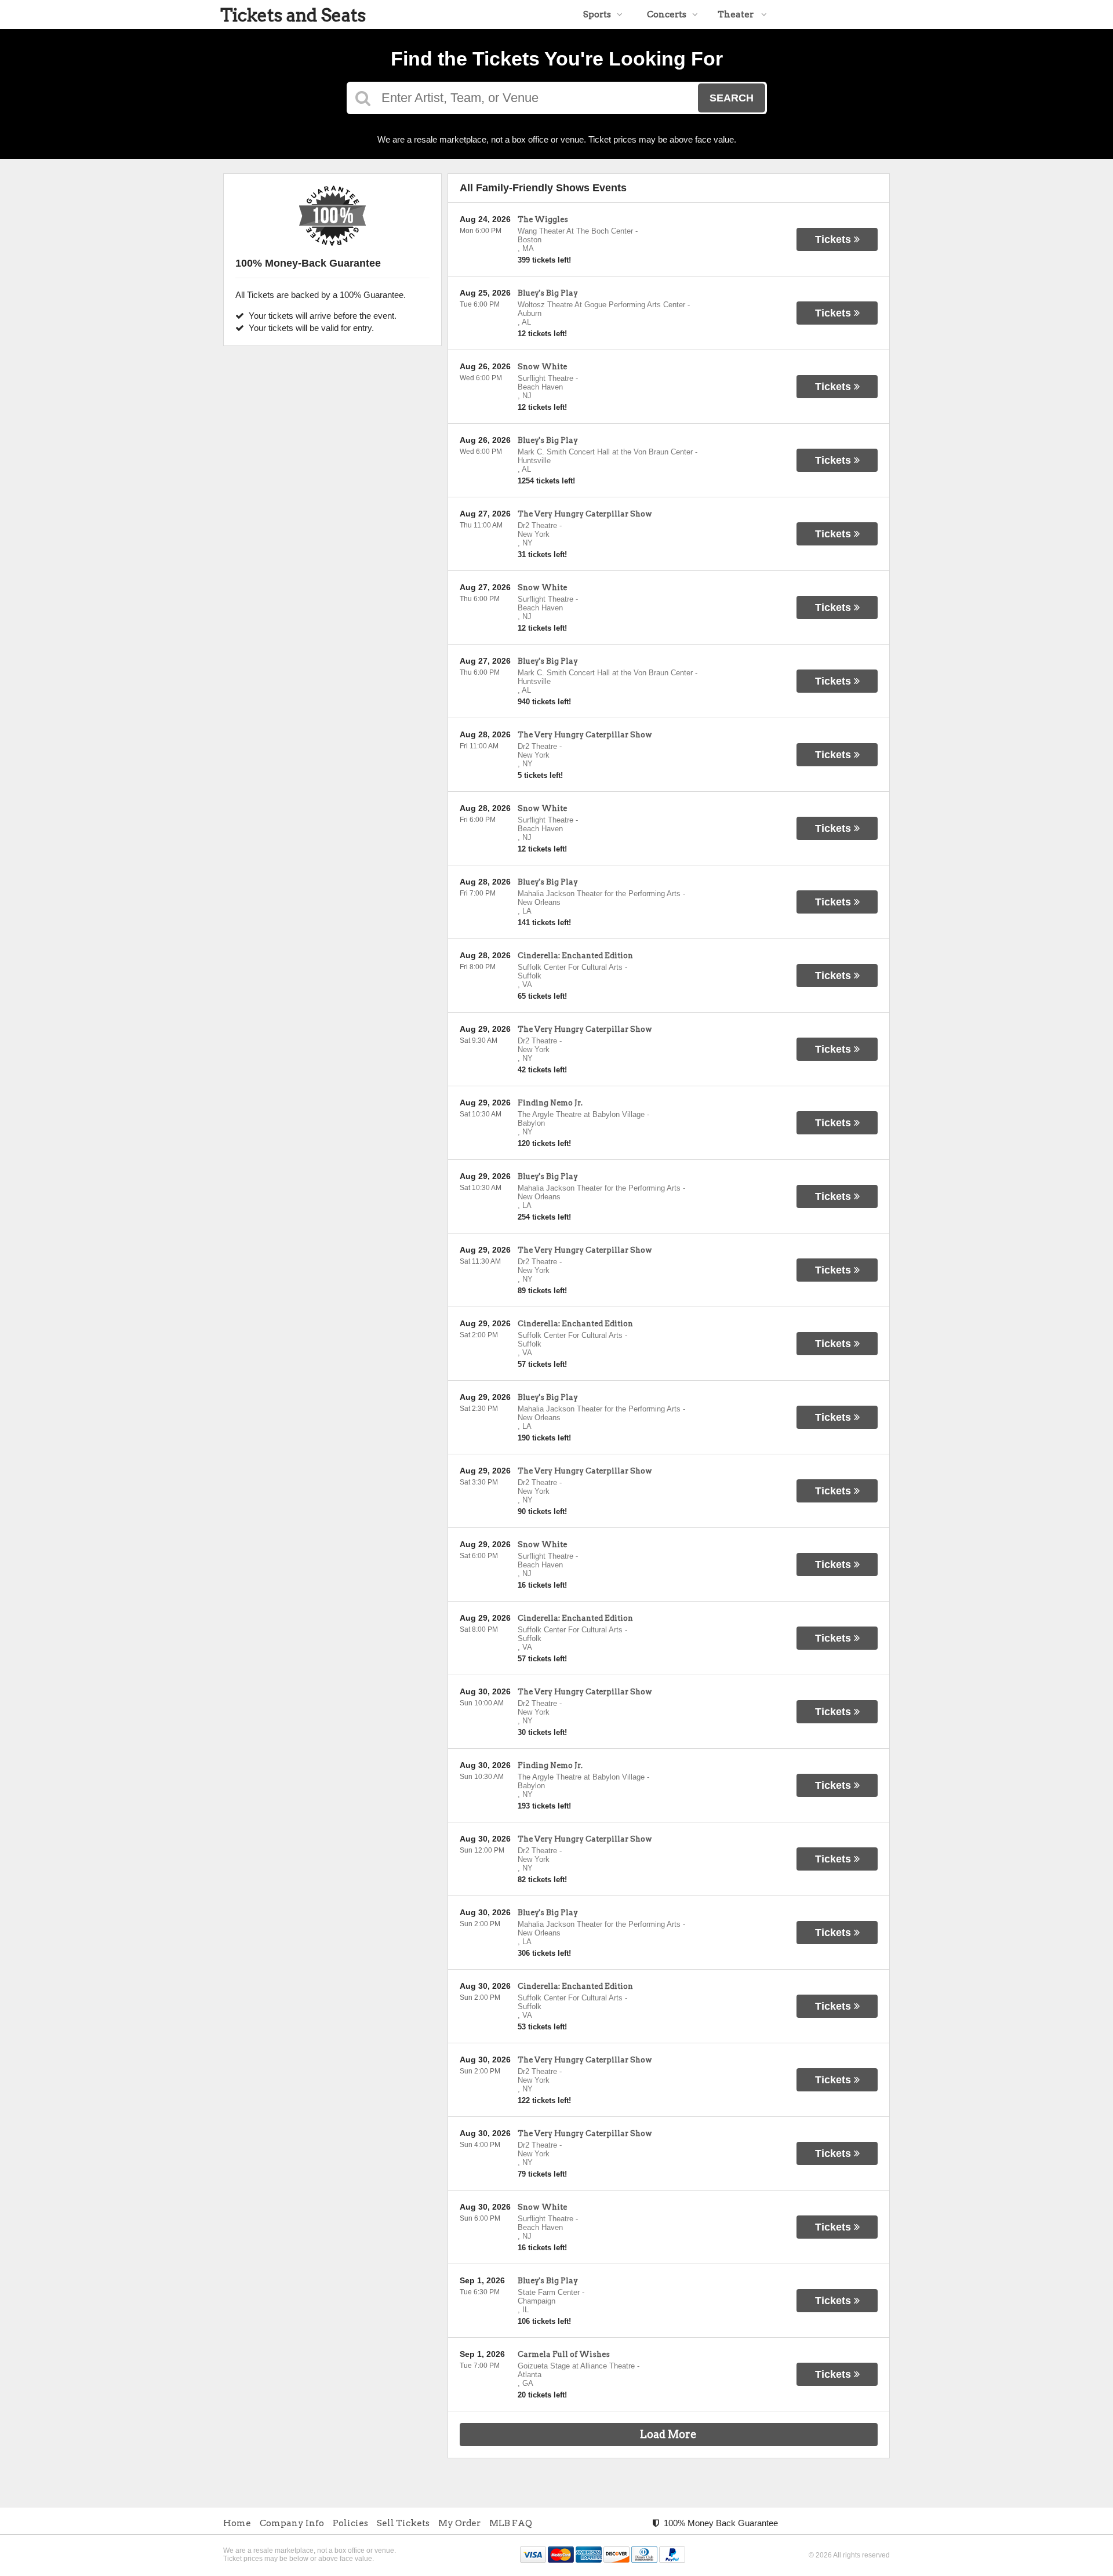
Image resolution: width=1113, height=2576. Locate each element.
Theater (736, 14)
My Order (459, 2523)
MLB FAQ (511, 2523)
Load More (668, 2434)
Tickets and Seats (293, 15)
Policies (350, 2523)
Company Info (292, 2523)
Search (732, 98)
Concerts (667, 14)
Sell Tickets (403, 2523)
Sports (597, 14)
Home (237, 2523)
